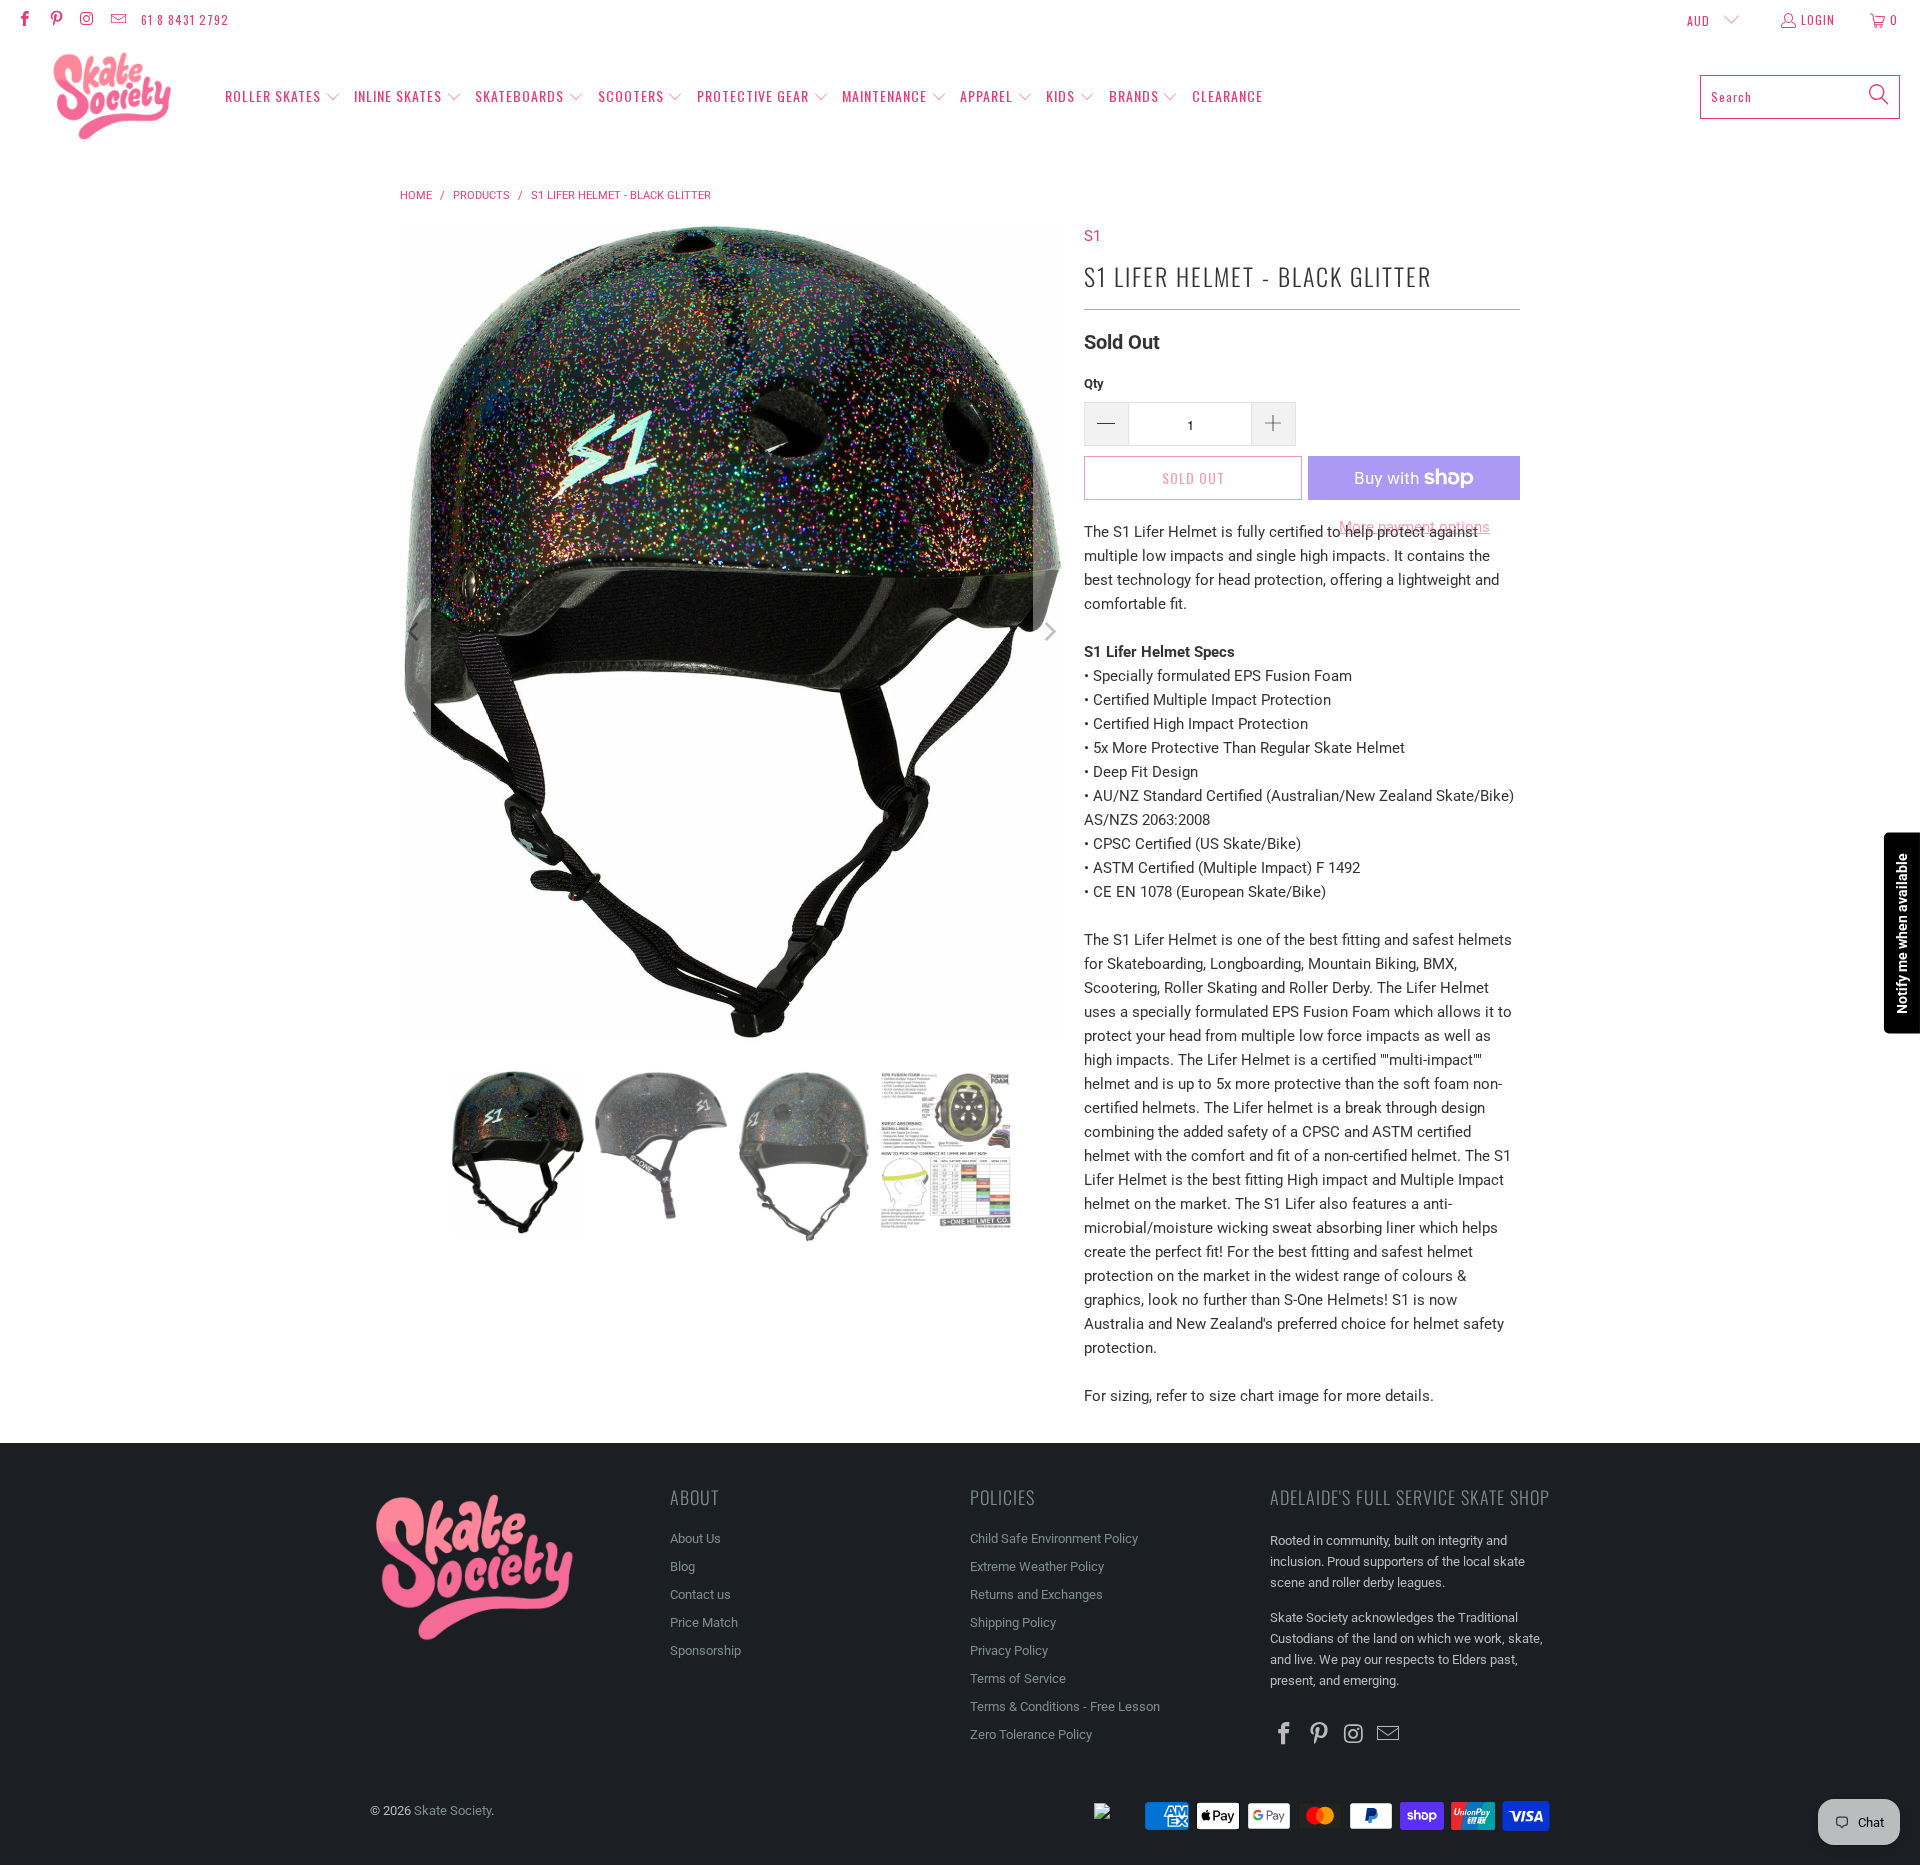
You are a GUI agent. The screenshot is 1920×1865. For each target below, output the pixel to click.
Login (1818, 19)
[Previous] (415, 632)
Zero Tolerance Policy (1031, 1734)
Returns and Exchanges (1036, 1594)
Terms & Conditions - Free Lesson (1065, 1706)
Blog (682, 1566)
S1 (1092, 236)
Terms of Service (1018, 1678)
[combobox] (1800, 97)
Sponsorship (705, 1650)
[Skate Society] (112, 97)
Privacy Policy (1009, 1650)
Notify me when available (1902, 932)
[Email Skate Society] (117, 19)
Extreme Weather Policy (1037, 1566)
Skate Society (452, 1810)
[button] (283, 97)
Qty (1094, 383)
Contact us (700, 1594)
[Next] (1049, 632)
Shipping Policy (1013, 1622)
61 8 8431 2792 (185, 19)
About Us (695, 1538)
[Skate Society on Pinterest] (54, 19)
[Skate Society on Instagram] (86, 19)
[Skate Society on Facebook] (23, 19)
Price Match (704, 1622)
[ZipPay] (1118, 1816)
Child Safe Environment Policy (1054, 1538)
